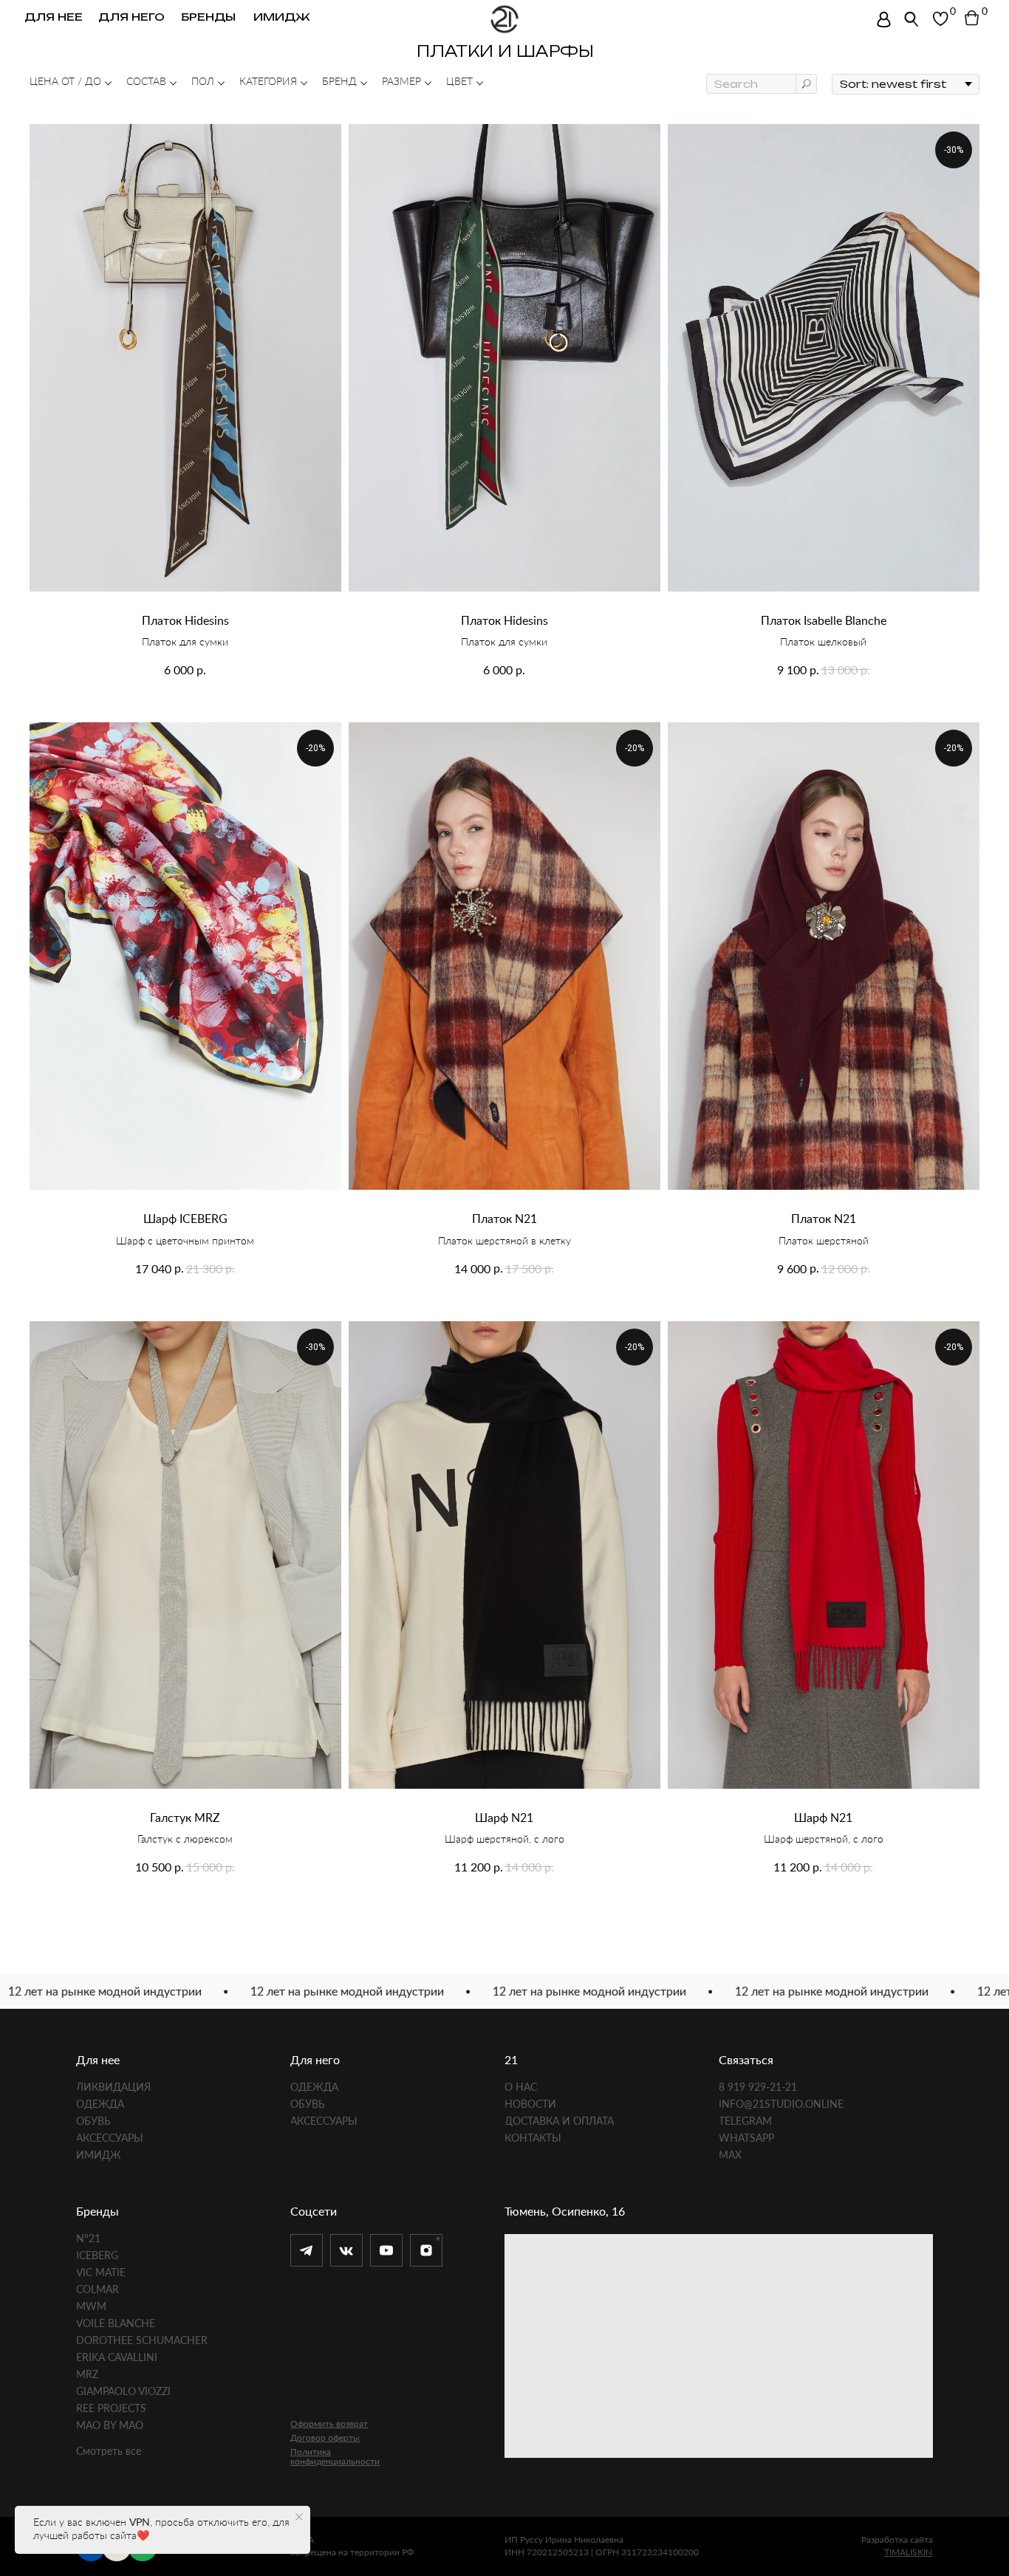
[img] (884, 20)
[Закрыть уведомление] (299, 2517)
